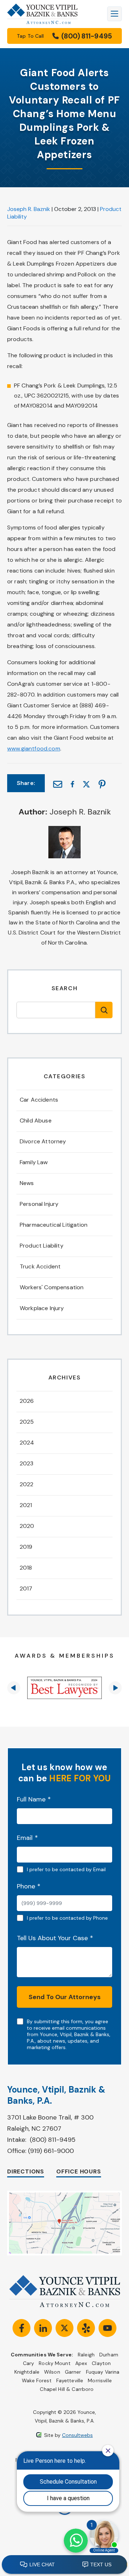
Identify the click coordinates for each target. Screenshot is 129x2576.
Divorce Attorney (43, 1141)
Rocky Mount (55, 2363)
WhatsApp (76, 2541)
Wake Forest (37, 2380)
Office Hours (79, 2171)
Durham (109, 2355)
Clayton (101, 2363)
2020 (27, 1526)
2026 (27, 1401)
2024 (27, 1443)
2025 (27, 1422)
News (27, 1183)
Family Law (34, 1162)
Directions (26, 2171)
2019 (26, 1547)
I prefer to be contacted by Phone (67, 1918)
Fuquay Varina (103, 2372)
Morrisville (100, 2380)
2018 (26, 1568)
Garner (73, 2372)
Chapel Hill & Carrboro (67, 2389)
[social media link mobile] (21, 2328)
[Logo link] (42, 14)
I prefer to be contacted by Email (66, 1869)
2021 (26, 1505)
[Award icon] (64, 1688)
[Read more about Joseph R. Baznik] (64, 830)
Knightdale (27, 2372)
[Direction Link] (64, 2194)
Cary (29, 2363)
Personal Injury (39, 1204)
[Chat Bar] (64, 2565)
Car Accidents (39, 1100)
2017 (26, 1588)
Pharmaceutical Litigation (54, 1225)
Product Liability (42, 1246)
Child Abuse (36, 1121)
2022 (27, 1484)
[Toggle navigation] (114, 14)
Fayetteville (70, 2380)
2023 (27, 1463)
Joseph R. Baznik (29, 209)
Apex (81, 2363)
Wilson (52, 2372)
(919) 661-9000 (51, 2151)
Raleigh (86, 2355)
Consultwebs (77, 2435)
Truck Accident (40, 1266)
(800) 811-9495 (53, 2140)
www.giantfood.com (34, 749)
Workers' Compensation (52, 1287)
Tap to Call (64, 36)
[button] (14, 1688)
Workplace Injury (42, 1308)
